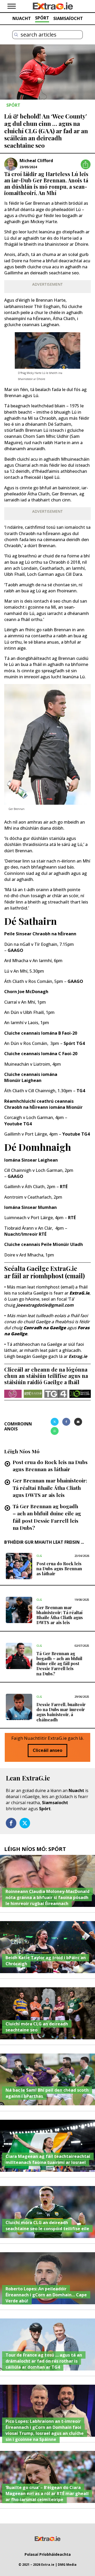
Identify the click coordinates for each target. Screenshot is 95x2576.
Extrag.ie (78, 1356)
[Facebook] (66, 1422)
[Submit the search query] (16, 35)
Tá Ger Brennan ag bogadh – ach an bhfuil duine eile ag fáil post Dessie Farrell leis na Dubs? (47, 1517)
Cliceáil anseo (47, 1750)
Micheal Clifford (36, 161)
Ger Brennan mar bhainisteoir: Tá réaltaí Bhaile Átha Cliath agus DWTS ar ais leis (50, 1487)
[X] (55, 1422)
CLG (39, 1556)
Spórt (45, 1809)
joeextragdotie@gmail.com (45, 1305)
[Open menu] (12, 6)
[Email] (78, 1422)
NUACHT (22, 18)
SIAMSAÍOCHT (68, 18)
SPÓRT (42, 18)
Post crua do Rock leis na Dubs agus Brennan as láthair (50, 1466)
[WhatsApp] (55, 1431)
